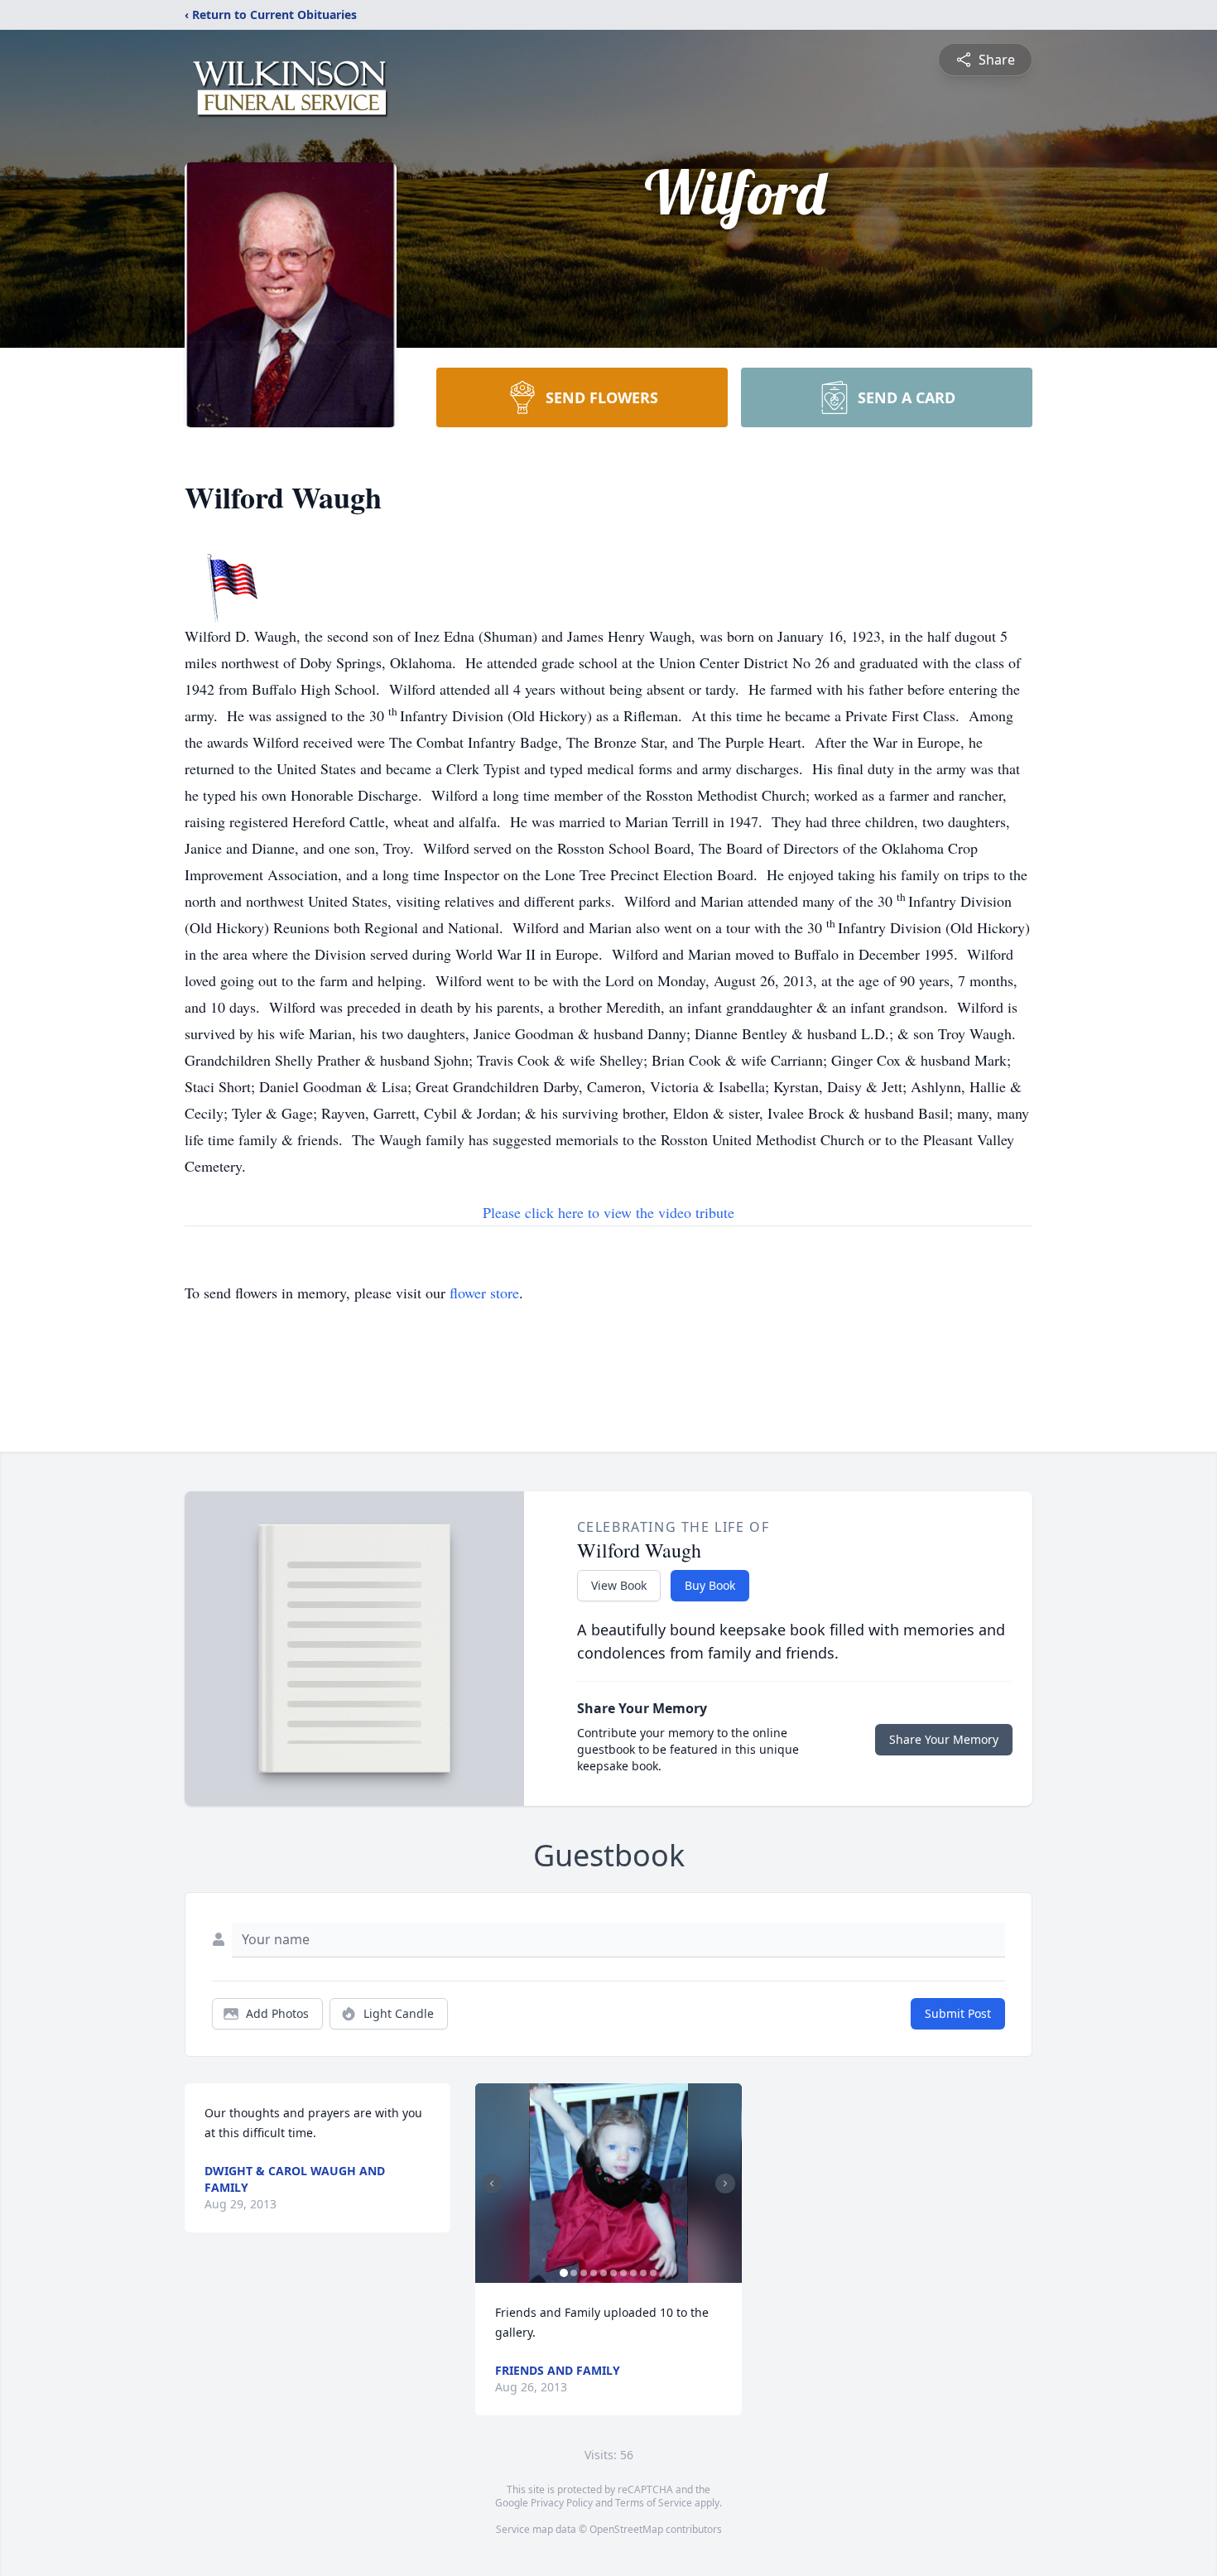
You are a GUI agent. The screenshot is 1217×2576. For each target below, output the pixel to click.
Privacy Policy (562, 2503)
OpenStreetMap (626, 2529)
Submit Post (958, 2013)
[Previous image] (492, 2184)
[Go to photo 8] (633, 2273)
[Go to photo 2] (574, 2273)
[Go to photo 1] (564, 2273)
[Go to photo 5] (604, 2273)
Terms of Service (654, 2503)
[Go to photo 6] (613, 2273)
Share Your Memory (944, 1739)
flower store (484, 1293)
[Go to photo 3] (584, 2273)
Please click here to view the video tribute (608, 1212)
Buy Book (710, 1585)
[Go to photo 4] (594, 2273)
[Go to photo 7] (623, 2273)
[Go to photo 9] (643, 2273)
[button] (608, 2183)
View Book (619, 1585)
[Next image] (725, 2184)
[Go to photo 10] (653, 2273)
